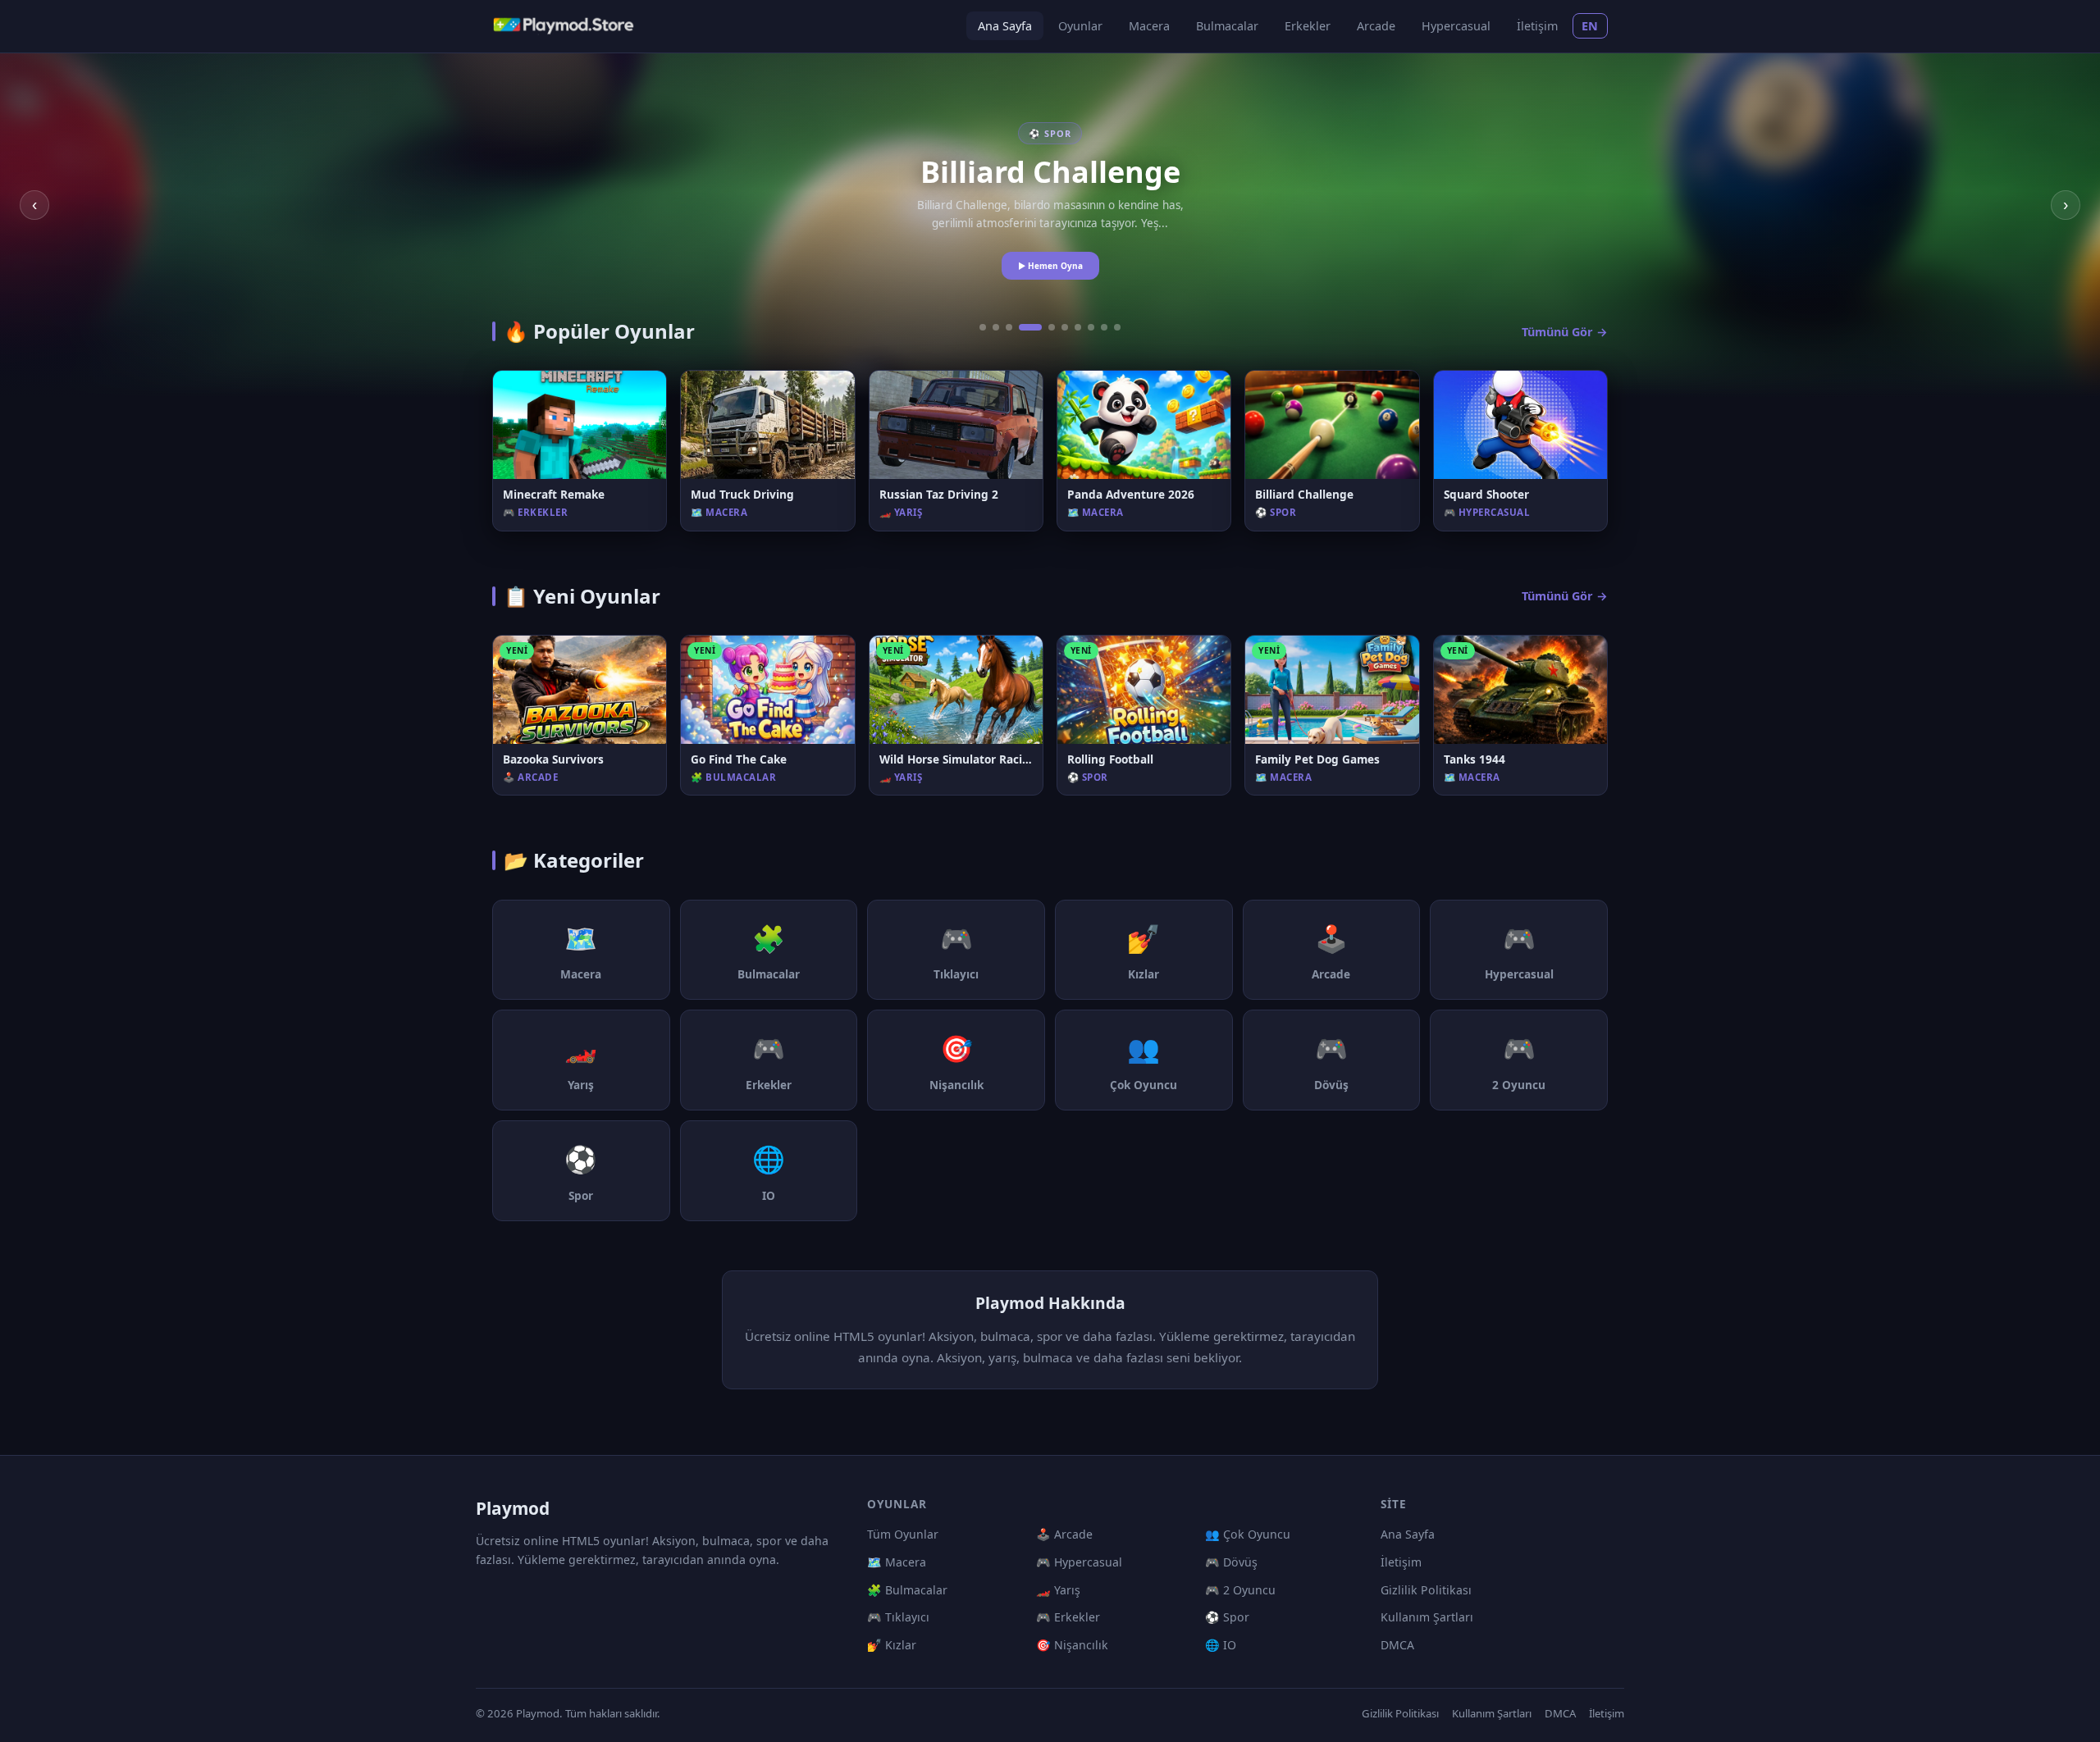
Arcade (1376, 26)
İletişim (1537, 26)
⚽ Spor (1227, 1617)
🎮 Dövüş (1231, 1562)
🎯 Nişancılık (1072, 1645)
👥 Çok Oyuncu (1248, 1534)
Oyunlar (1080, 26)
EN (1590, 26)
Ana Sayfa (1005, 26)
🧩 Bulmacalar (907, 1590)
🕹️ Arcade (1064, 1534)
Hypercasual (1456, 26)
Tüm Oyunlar (903, 1534)
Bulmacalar (1227, 26)
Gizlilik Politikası (1426, 1590)
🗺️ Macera (897, 1562)
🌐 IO (1221, 1645)
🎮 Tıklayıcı (898, 1617)
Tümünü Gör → (1565, 332)
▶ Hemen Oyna (1050, 266)
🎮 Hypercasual (1079, 1562)
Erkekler (1308, 26)
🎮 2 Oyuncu (1240, 1590)
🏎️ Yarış (1058, 1590)
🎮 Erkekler (1068, 1617)
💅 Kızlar (892, 1645)
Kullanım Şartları (1427, 1617)
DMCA (1397, 1645)
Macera (1149, 26)
